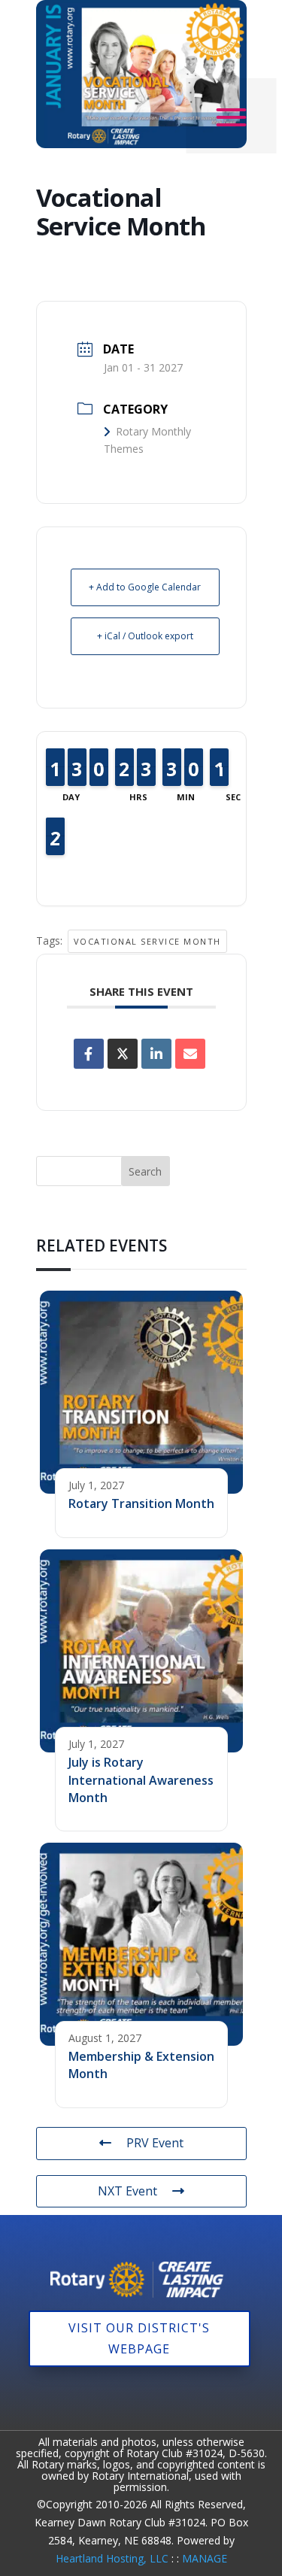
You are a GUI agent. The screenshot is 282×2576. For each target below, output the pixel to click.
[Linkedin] (156, 1054)
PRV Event (155, 2143)
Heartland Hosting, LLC (112, 2558)
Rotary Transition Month (141, 1503)
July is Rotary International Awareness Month (141, 1780)
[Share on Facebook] (89, 1054)
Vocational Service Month (147, 941)
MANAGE (205, 2558)
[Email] (190, 1054)
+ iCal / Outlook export (145, 636)
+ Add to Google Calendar (145, 587)
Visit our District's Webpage (139, 2338)
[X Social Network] (123, 1054)
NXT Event (127, 2191)
